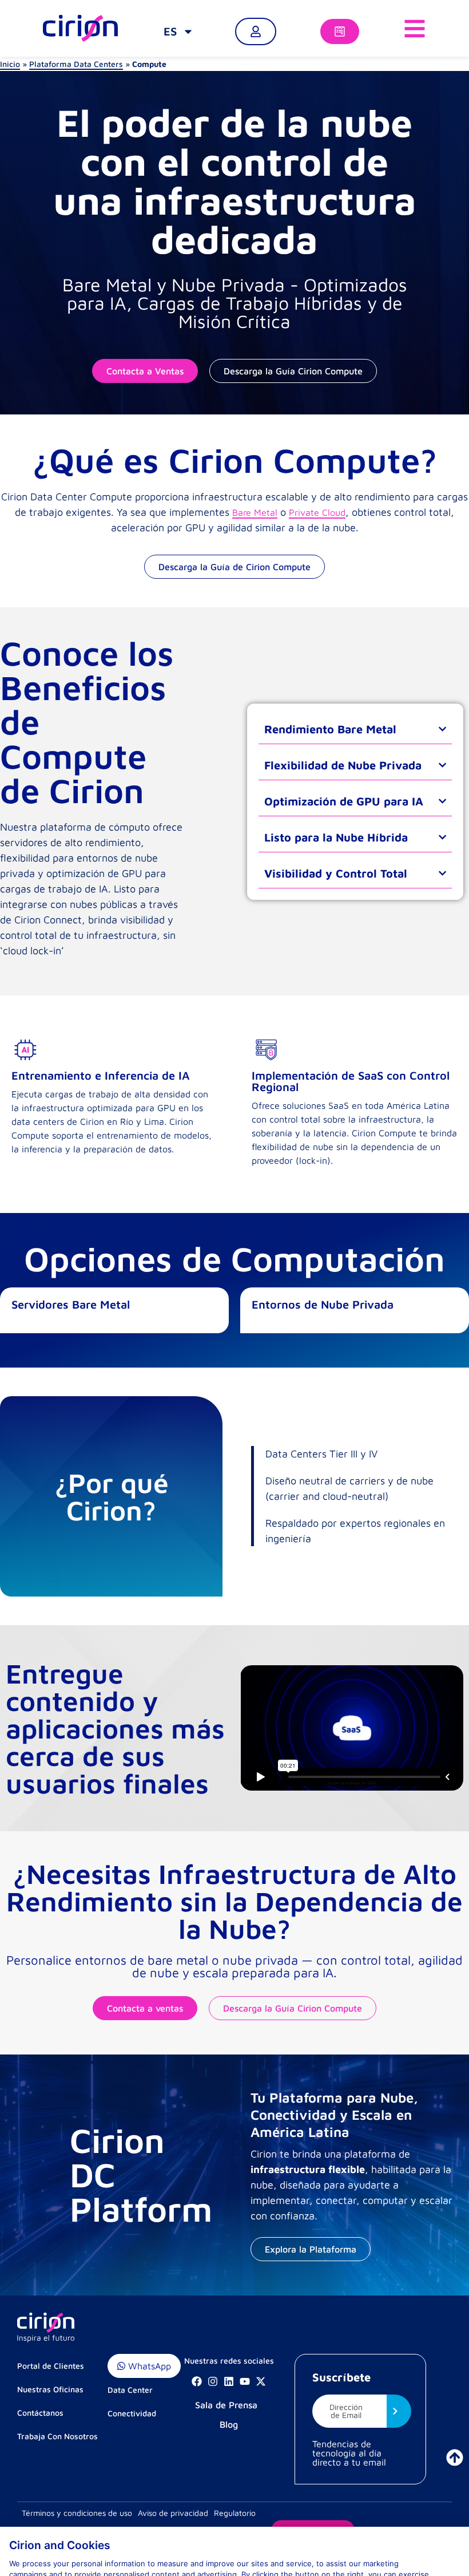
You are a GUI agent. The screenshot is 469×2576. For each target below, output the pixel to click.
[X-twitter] (261, 2381)
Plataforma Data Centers (76, 64)
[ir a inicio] (455, 2458)
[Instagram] (213, 2381)
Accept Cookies (338, 2552)
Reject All (417, 2552)
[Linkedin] (229, 2381)
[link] (179, 31)
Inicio (10, 64)
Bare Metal (255, 512)
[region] (234, 2523)
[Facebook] (197, 2381)
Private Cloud (317, 512)
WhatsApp (148, 2366)
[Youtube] (245, 2381)
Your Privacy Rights (50, 2552)
